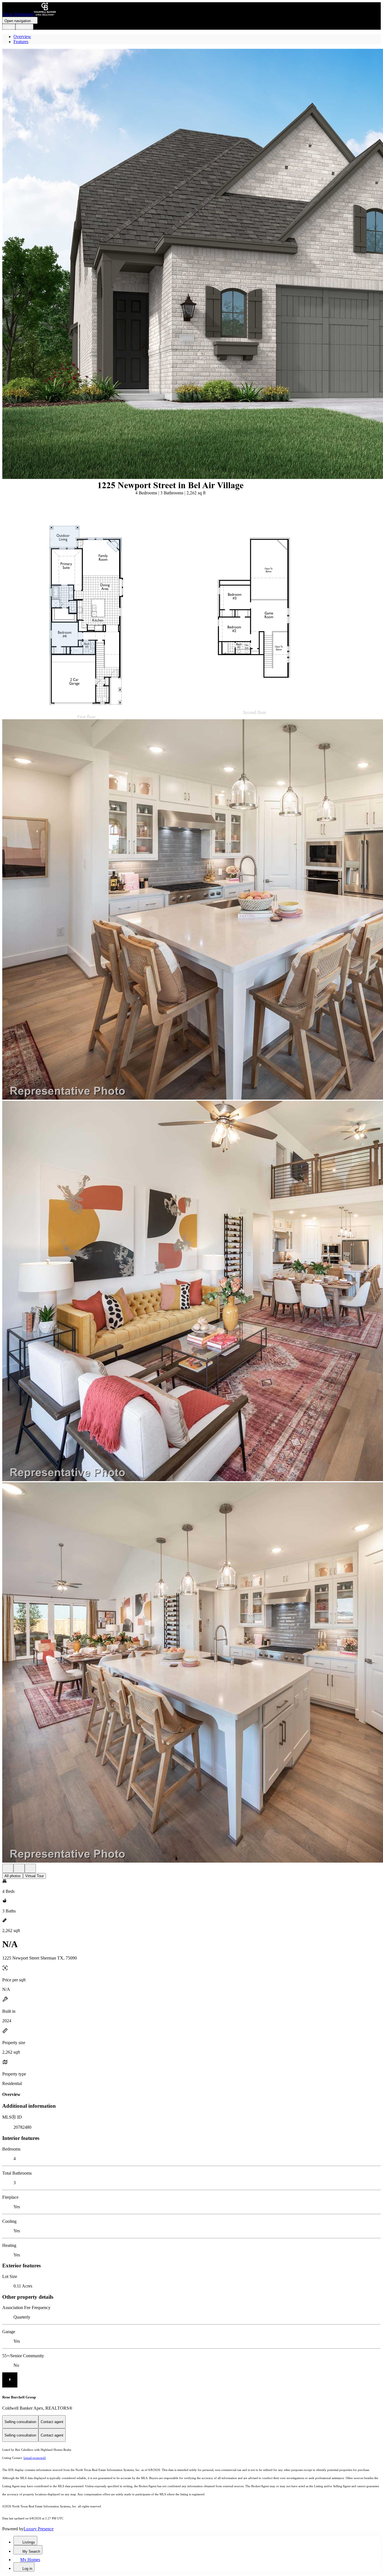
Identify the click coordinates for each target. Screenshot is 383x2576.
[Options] (8, 1868)
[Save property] (19, 1868)
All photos (13, 1876)
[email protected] (35, 2458)
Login (9, 27)
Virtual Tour (34, 1876)
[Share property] (30, 1868)
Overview (22, 37)
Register (24, 27)
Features (21, 42)
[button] (191, 264)
